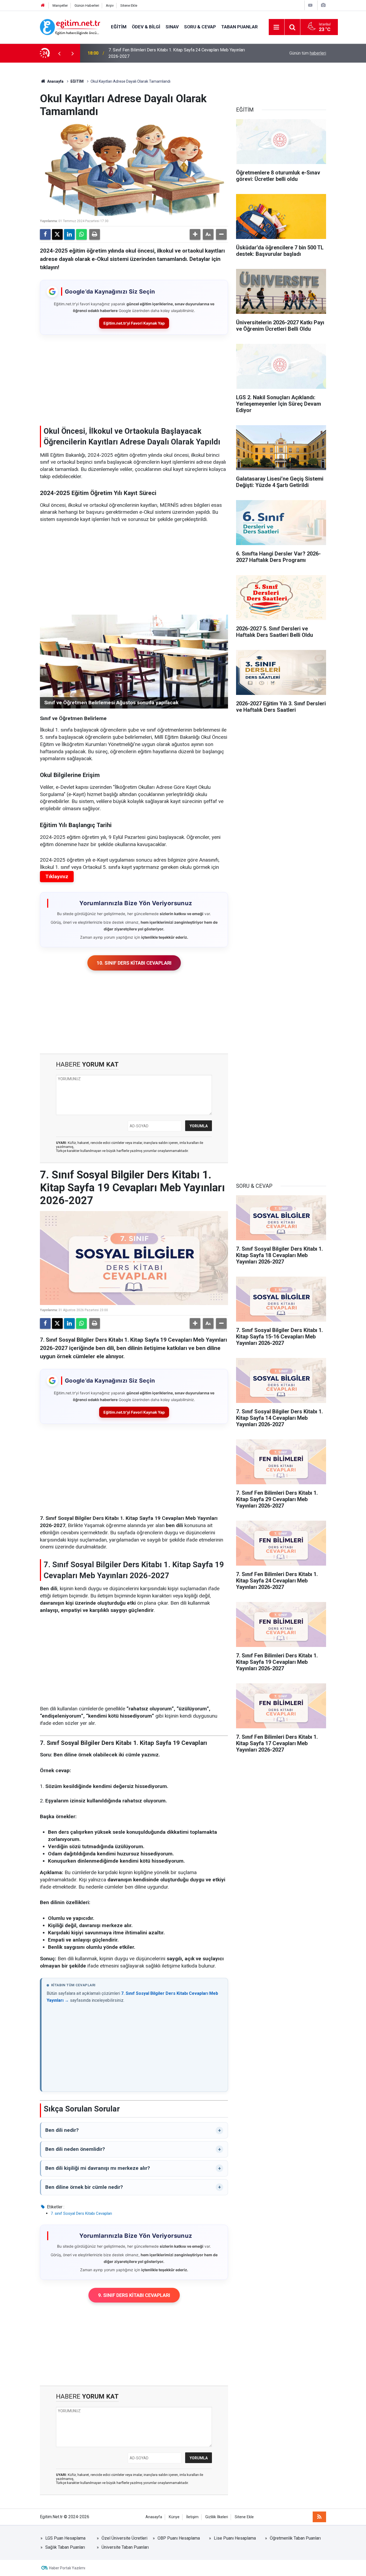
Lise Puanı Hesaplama (235, 2538)
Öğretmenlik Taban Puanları (295, 2538)
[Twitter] (57, 234)
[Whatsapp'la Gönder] (81, 234)
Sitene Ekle (129, 5)
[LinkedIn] (69, 234)
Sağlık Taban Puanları (65, 2547)
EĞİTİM (119, 27)
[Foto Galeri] (323, 5)
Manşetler (60, 5)
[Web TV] (310, 5)
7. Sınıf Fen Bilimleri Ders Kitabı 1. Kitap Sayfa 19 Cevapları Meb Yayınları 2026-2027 (177, 53)
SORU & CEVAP (200, 27)
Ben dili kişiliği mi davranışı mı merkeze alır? (98, 2168)
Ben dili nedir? (62, 2130)
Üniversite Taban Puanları (125, 2547)
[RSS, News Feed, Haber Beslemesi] (319, 2517)
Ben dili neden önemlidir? (75, 2149)
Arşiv (110, 5)
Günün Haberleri (87, 5)
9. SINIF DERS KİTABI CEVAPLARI (134, 2295)
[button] (195, 234)
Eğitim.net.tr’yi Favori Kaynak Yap (134, 323)
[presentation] (59, 53)
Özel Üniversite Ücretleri (124, 2538)
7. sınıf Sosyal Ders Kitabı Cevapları (81, 2213)
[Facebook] (45, 234)
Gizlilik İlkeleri (217, 2517)
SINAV (172, 27)
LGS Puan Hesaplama (65, 2538)
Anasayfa (55, 81)
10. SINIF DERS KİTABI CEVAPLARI (134, 963)
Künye (174, 2517)
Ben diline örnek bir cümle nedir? (84, 2187)
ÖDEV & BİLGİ (146, 27)
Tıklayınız (57, 876)
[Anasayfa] (43, 5)
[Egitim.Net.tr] (70, 27)
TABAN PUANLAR (240, 27)
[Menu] (277, 27)
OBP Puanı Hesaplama (179, 2538)
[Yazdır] (95, 234)
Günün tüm (308, 53)
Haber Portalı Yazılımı (67, 2568)
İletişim (192, 2517)
